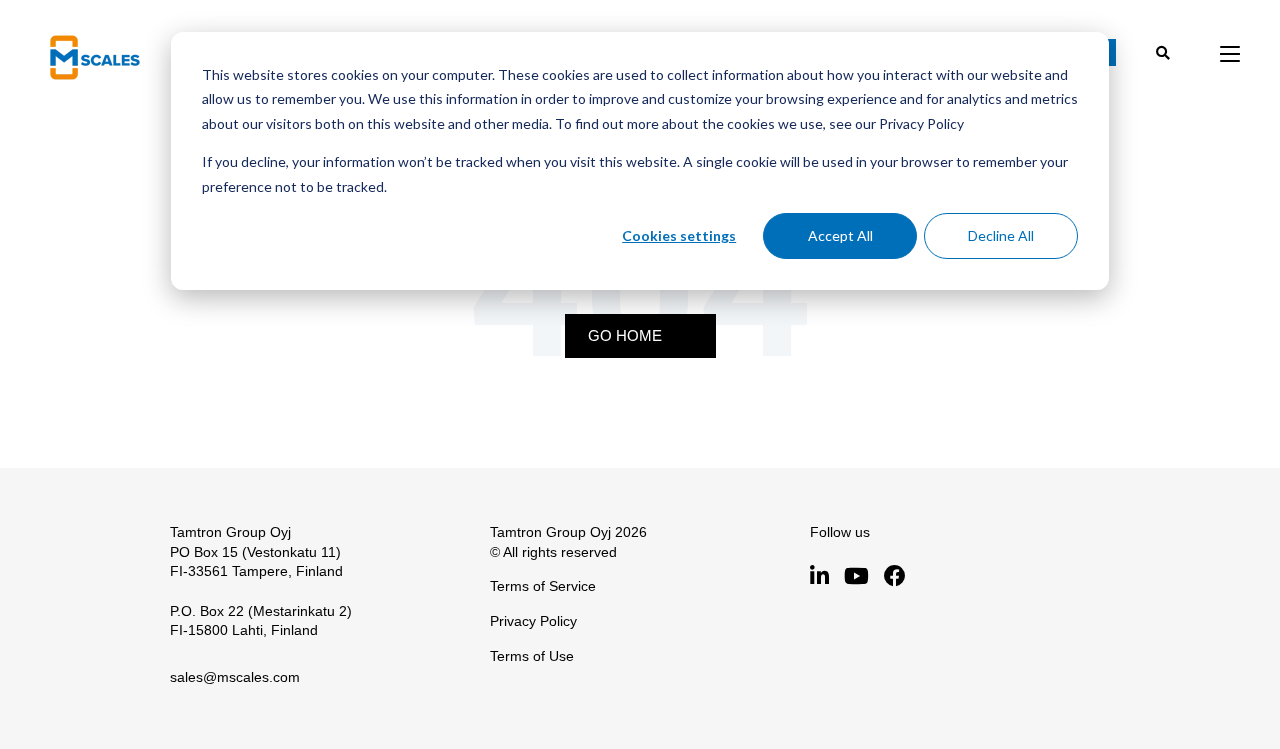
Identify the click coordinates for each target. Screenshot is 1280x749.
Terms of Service (543, 586)
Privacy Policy (533, 621)
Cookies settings (679, 235)
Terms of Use (532, 656)
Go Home (625, 335)
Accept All (840, 235)
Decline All (1001, 235)
